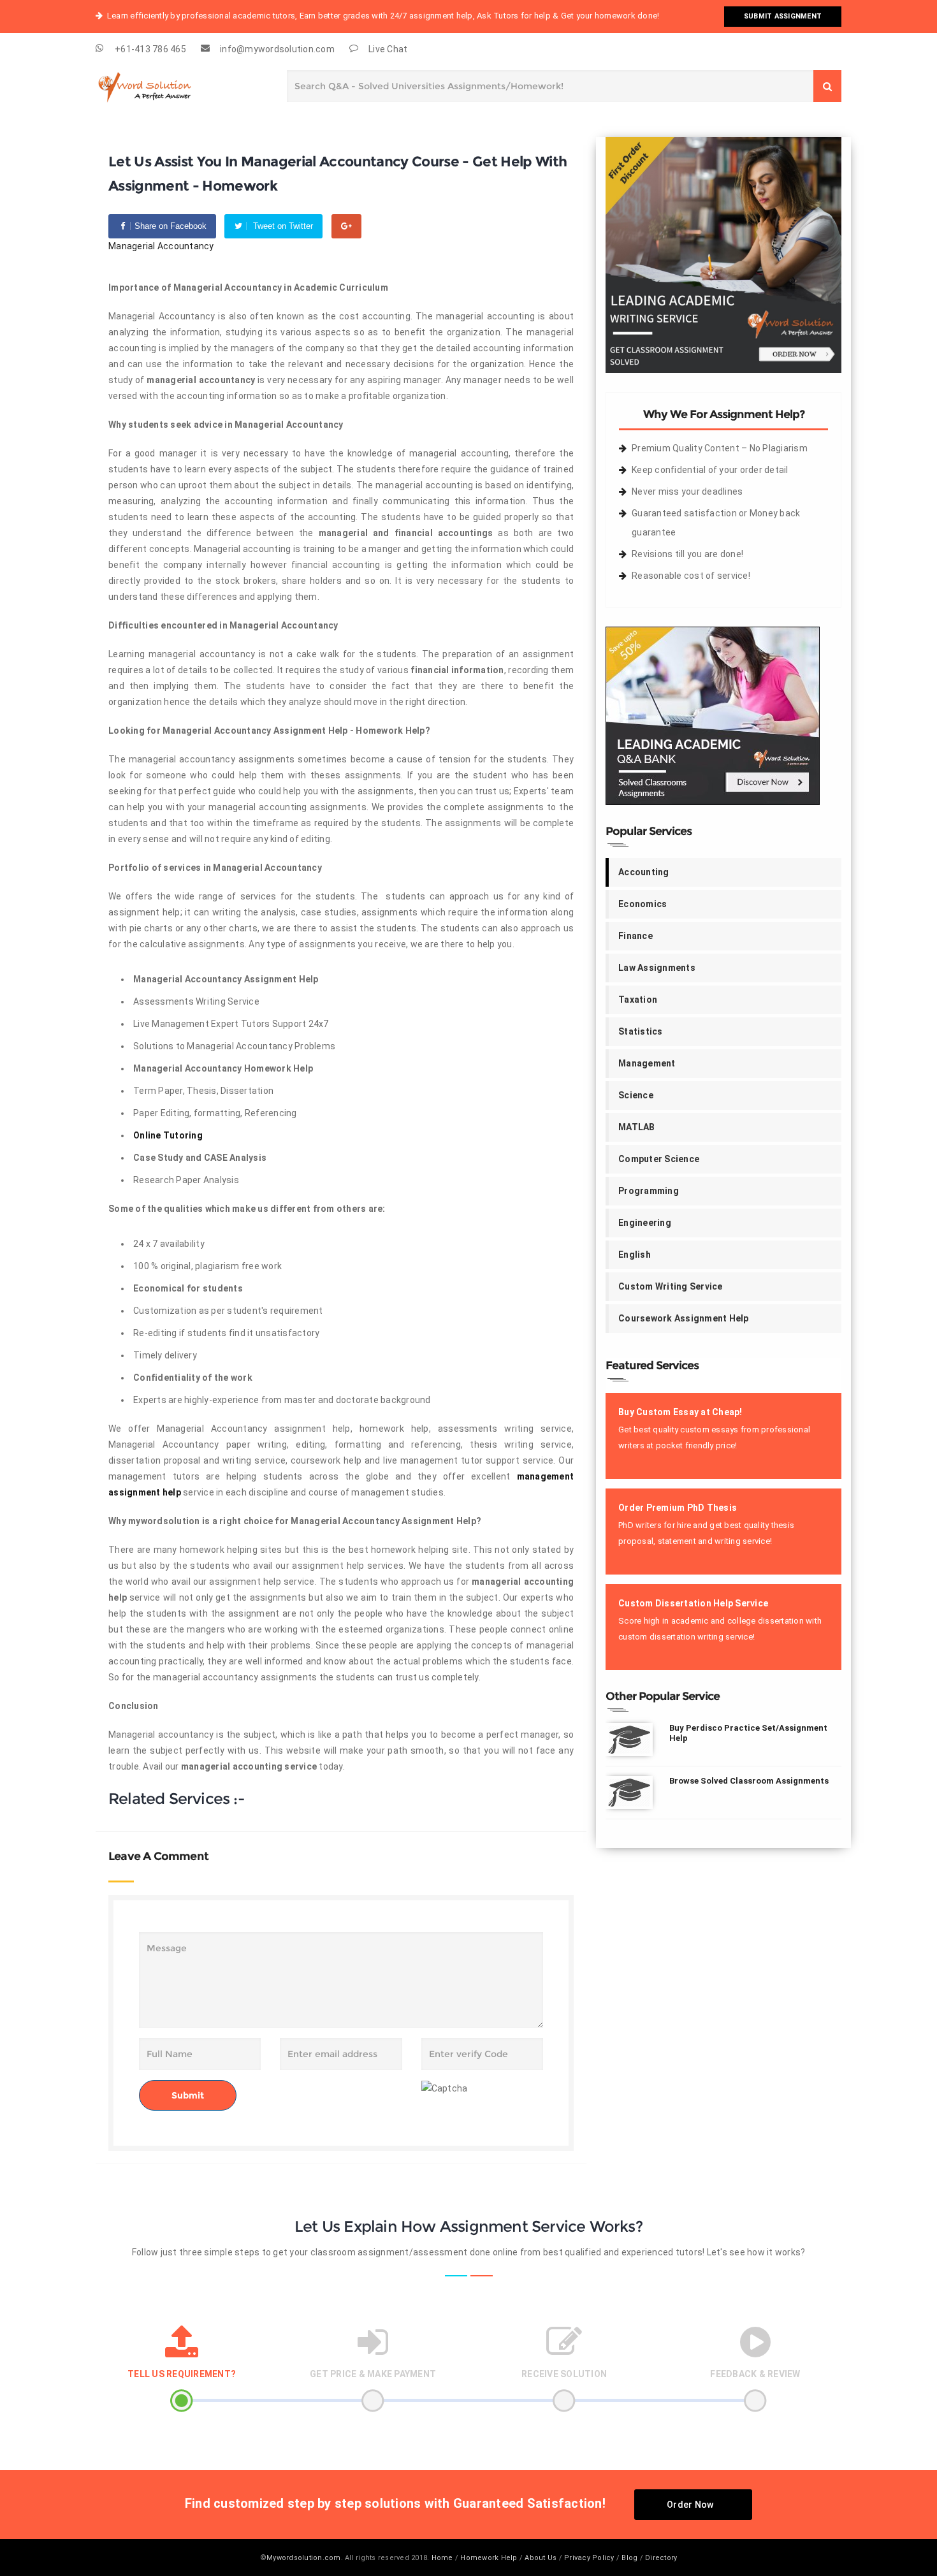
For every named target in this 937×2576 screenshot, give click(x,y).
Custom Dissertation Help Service (693, 1603)
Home (442, 2558)
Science (636, 1095)
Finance (636, 936)
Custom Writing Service (671, 1286)
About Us (541, 2558)
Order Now (690, 2505)
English (635, 1255)
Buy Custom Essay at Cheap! (680, 1412)
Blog (629, 2558)
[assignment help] (723, 254)
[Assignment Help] (159, 84)
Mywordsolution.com (304, 2558)
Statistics (641, 1031)
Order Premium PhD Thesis (678, 1508)
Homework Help (489, 2558)
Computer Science (659, 1159)
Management (647, 1063)
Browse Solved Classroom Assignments (749, 1781)
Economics (643, 904)
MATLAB (637, 1127)
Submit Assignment (783, 16)
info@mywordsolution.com (277, 49)
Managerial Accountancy (161, 246)
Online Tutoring (168, 1135)
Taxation (638, 1000)
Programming (649, 1191)
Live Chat (388, 49)
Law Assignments (657, 968)
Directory (661, 2558)
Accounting (644, 872)
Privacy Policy (589, 2558)
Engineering (645, 1223)
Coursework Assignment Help (684, 1318)
